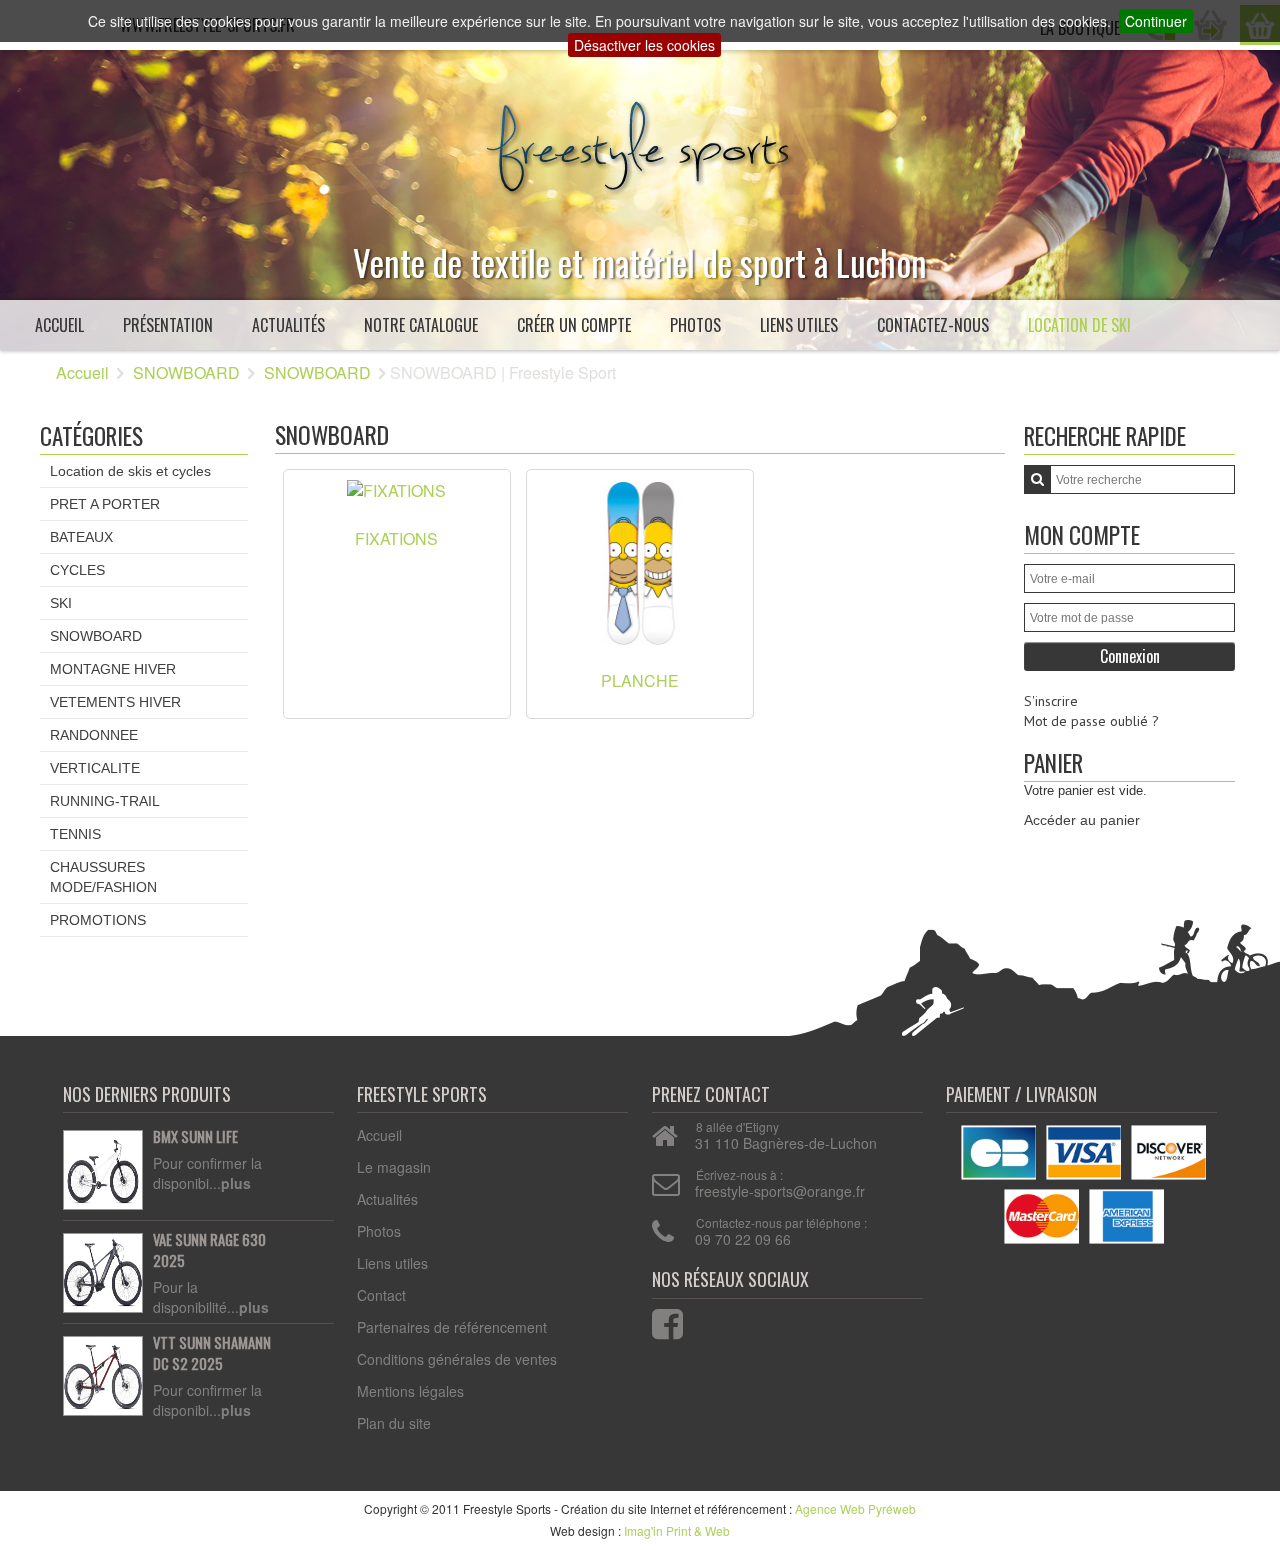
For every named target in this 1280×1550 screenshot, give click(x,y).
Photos (695, 325)
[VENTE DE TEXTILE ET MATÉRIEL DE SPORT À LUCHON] (640, 142)
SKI (61, 603)
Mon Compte (1082, 534)
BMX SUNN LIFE (195, 1137)
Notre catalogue (421, 325)
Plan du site (394, 1423)
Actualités (288, 325)
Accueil (59, 325)
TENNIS (75, 834)
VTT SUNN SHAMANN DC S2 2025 (212, 1353)
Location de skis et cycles (130, 471)
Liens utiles (799, 325)
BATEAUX (81, 537)
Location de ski (1079, 325)
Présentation (168, 325)
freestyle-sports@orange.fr (780, 1191)
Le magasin (394, 1167)
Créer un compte (574, 325)
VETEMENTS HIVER (115, 702)
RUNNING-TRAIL (105, 801)
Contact (381, 1295)
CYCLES (77, 570)
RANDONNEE (94, 735)
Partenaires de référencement (452, 1327)
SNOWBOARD (186, 372)
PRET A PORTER (105, 504)
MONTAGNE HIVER (113, 669)
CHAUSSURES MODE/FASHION (103, 877)
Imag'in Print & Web (677, 1530)
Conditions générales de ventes (457, 1359)
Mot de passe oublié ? (1091, 721)
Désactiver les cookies (644, 45)
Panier (1053, 762)
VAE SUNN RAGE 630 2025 (209, 1250)
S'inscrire (1051, 701)
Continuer (1156, 21)
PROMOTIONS (98, 920)
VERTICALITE (95, 768)
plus (236, 1183)
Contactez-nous (933, 325)
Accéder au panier (1082, 820)
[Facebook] (655, 1319)
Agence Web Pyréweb (855, 1508)
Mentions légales (410, 1391)
